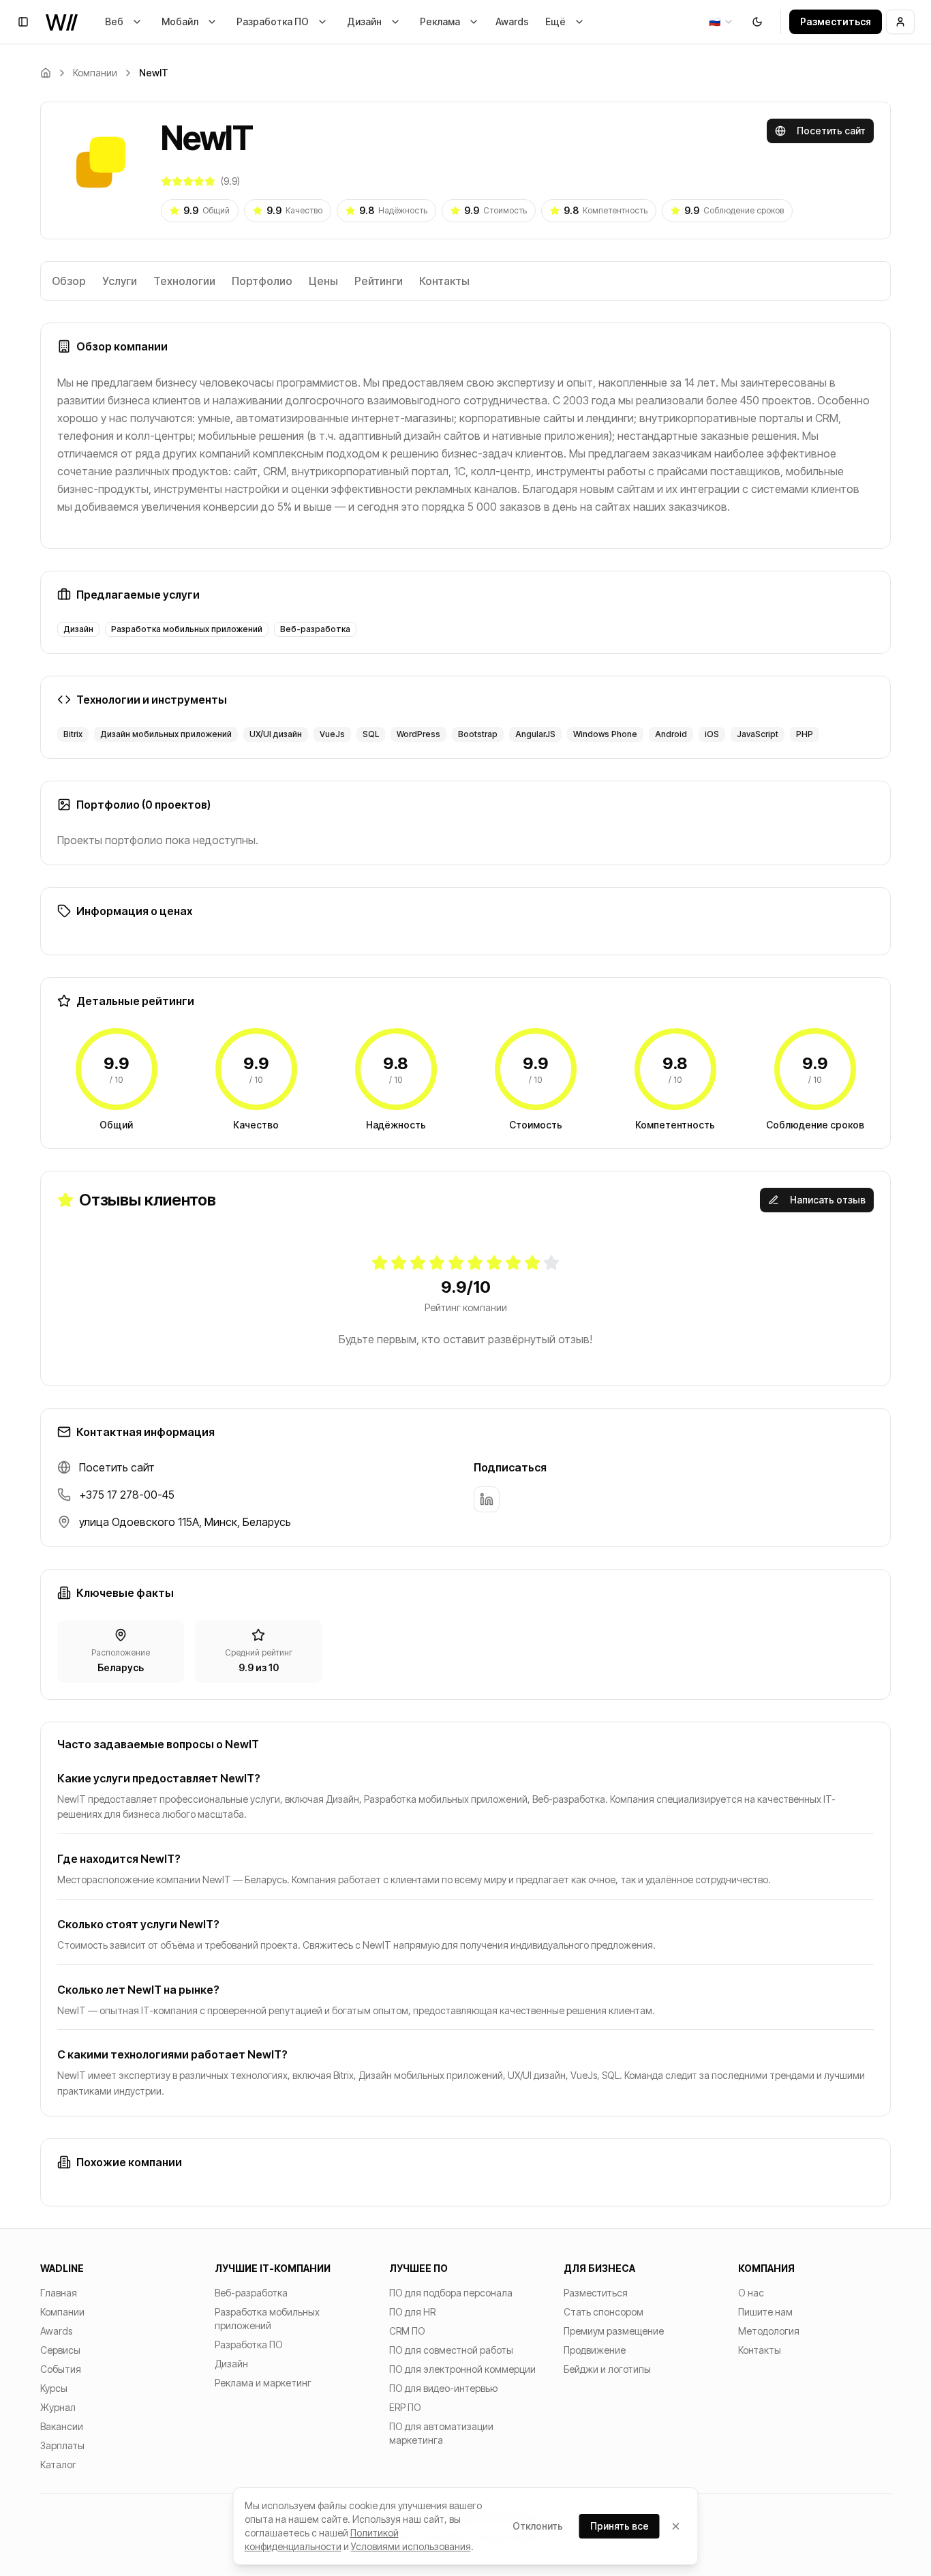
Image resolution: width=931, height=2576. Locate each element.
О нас (751, 2293)
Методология (769, 2331)
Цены (323, 281)
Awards (512, 21)
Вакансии (62, 2426)
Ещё (555, 21)
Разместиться (836, 21)
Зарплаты (62, 2445)
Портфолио (262, 281)
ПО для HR (412, 2312)
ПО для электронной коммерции (462, 2369)
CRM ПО (407, 2331)
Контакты (444, 281)
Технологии (184, 281)
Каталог (58, 2465)
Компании (95, 73)
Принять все (620, 2526)
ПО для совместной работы (451, 2350)
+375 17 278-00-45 (127, 1495)
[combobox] (721, 22)
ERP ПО (405, 2407)
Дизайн (364, 21)
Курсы (54, 2388)
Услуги (120, 281)
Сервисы (60, 2350)
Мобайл (180, 21)
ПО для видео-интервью (443, 2388)
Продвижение (595, 2350)
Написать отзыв (828, 1200)
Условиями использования (411, 2546)
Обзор (69, 281)
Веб (114, 21)
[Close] (676, 2526)
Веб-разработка (251, 2293)
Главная (59, 2293)
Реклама (440, 21)
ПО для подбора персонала (451, 2293)
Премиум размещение (614, 2331)
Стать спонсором (604, 2312)
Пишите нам (765, 2312)
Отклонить (538, 2526)
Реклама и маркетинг (263, 2383)
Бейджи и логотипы (607, 2369)
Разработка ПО (273, 21)
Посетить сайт (831, 131)
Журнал (58, 2407)
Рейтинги (379, 281)
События (61, 2369)
